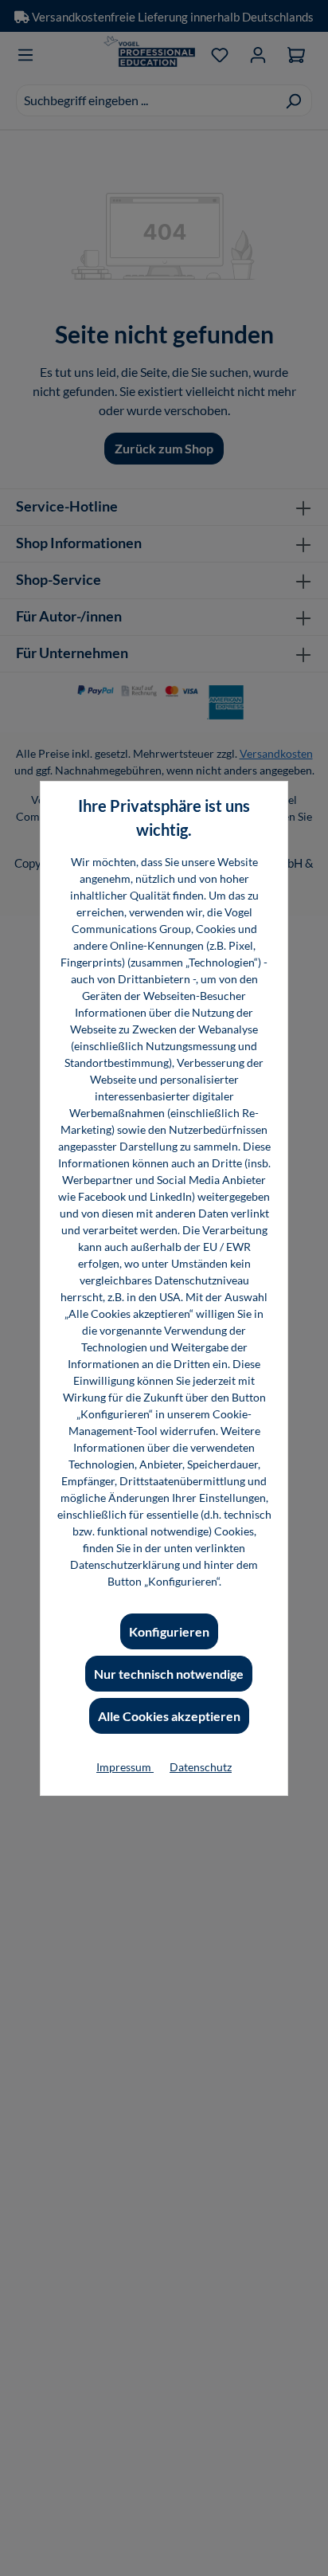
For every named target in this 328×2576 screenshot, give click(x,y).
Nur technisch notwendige (169, 1674)
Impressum (125, 1767)
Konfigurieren (169, 1631)
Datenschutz (201, 1767)
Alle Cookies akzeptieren (169, 1716)
